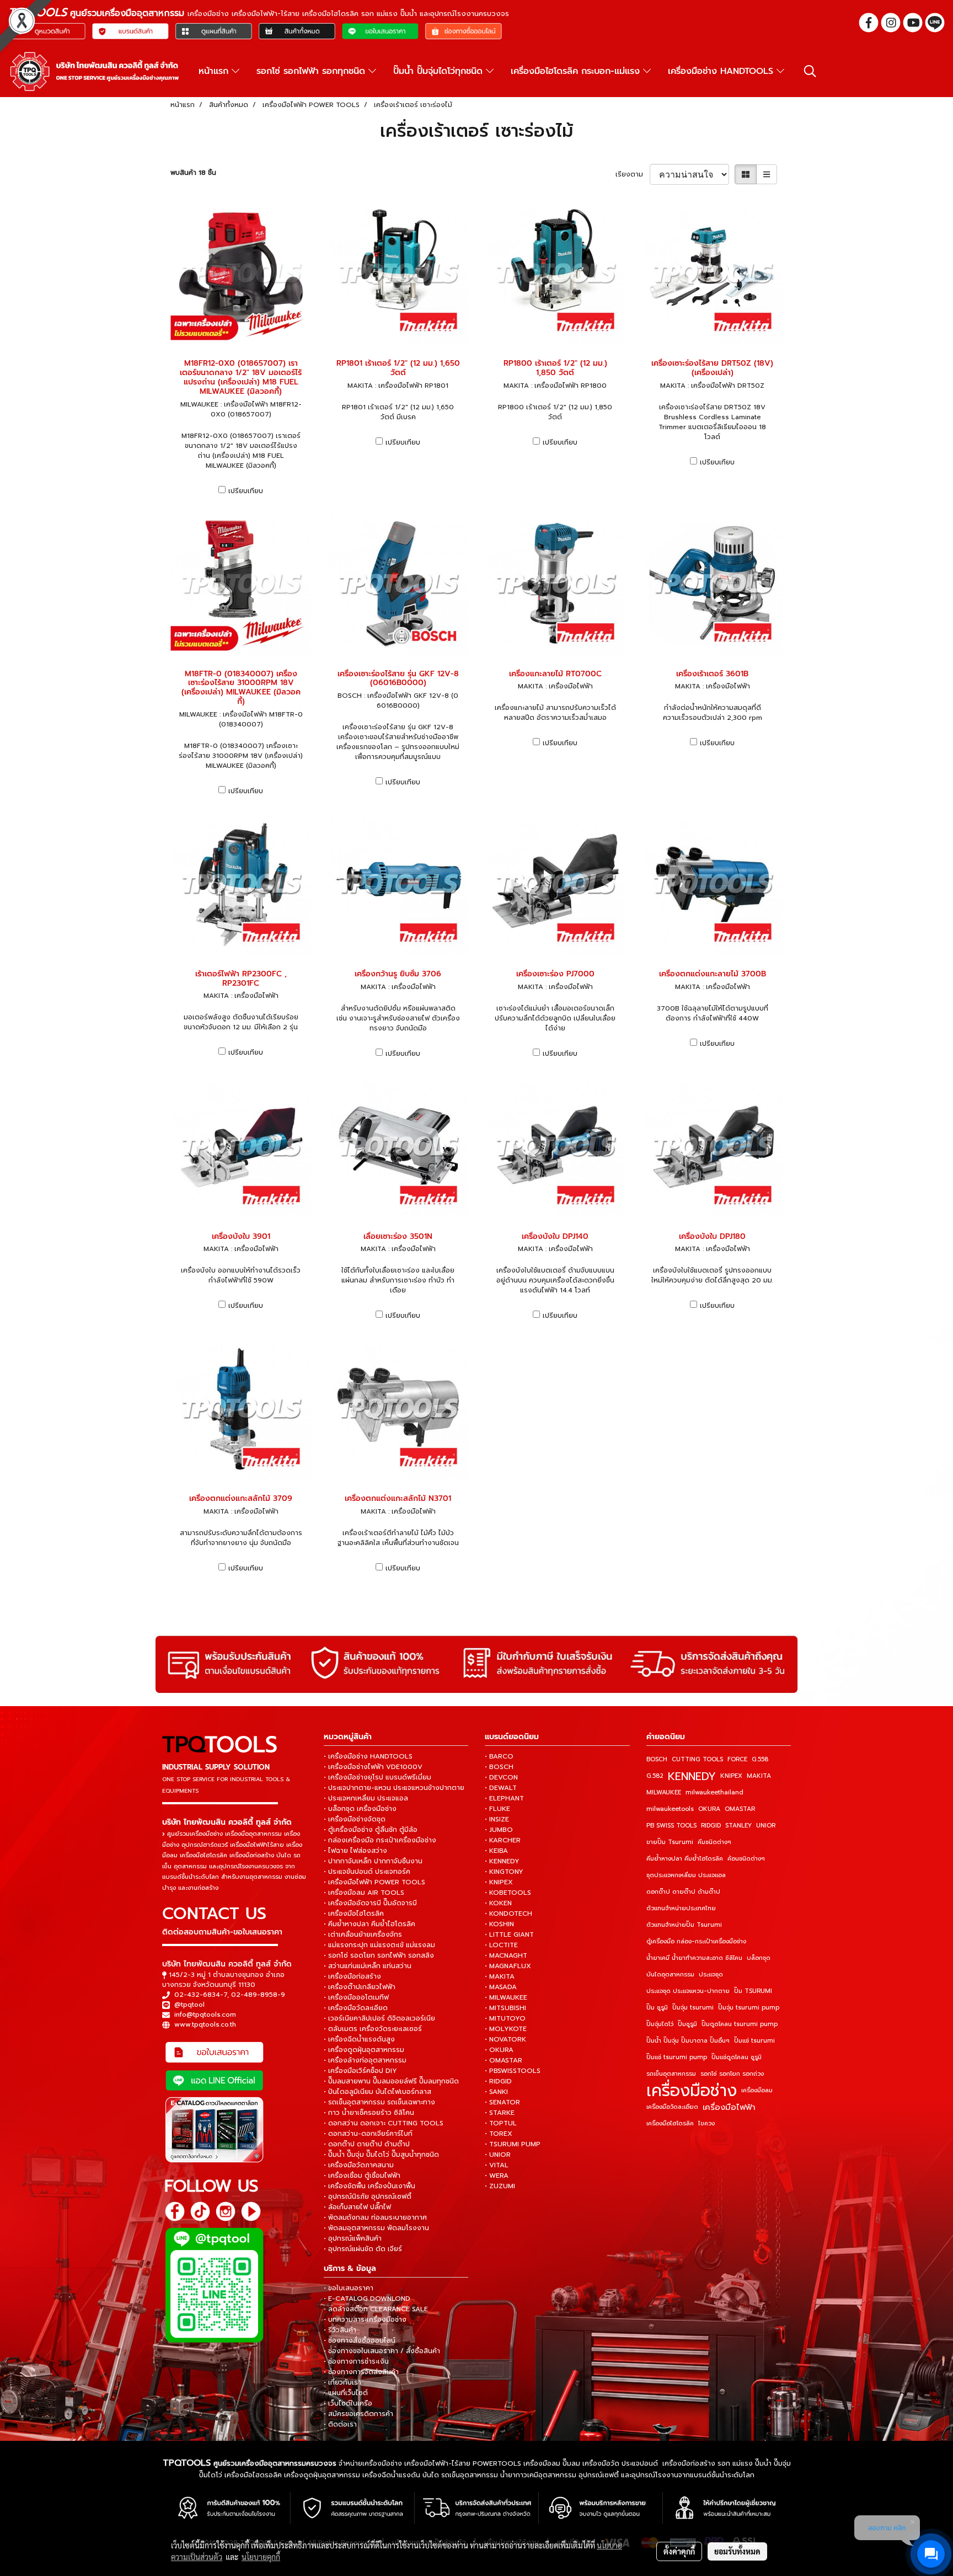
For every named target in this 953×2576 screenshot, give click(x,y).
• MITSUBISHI (505, 2008)
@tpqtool (189, 2005)
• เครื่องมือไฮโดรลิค (354, 1914)
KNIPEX (731, 1776)
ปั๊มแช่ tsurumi (754, 2041)
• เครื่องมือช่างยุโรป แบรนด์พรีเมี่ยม (378, 1777)
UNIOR (766, 1826)
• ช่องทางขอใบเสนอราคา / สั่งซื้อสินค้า (382, 2351)
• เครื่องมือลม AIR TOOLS (364, 1893)
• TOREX (499, 2134)
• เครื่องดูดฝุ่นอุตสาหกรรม (364, 2050)
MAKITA (759, 1776)
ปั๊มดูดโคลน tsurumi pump (740, 2024)
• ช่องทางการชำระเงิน (356, 2361)
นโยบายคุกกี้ (261, 2557)
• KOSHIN (499, 1924)
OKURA (709, 1809)
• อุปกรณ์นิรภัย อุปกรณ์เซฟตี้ (368, 2196)
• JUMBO (499, 1830)
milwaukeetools (670, 1809)
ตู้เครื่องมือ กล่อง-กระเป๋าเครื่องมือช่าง (696, 1941)
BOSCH (657, 1759)
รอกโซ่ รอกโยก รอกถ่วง (732, 2074)
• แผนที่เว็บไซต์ (346, 2393)
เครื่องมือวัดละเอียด (672, 2107)
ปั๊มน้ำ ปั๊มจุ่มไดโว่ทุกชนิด (440, 71)
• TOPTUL (501, 2123)
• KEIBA (496, 1851)
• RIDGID (498, 2081)
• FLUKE (497, 1809)
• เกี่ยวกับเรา (342, 2382)
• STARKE (500, 2113)
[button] (810, 71)
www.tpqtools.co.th (205, 2024)
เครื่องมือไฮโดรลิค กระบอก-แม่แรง (577, 71)
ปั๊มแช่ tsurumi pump (677, 2057)
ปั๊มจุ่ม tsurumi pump (749, 2008)
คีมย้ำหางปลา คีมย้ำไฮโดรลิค (685, 1859)
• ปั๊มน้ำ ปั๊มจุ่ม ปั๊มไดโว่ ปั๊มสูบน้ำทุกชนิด (381, 2155)
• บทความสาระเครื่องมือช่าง (365, 2320)
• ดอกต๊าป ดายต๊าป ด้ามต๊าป (367, 2144)
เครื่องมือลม (757, 2090)
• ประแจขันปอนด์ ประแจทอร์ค (367, 1872)
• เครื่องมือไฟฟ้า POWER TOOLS (374, 1882)
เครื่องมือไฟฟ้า (729, 2107)
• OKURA (499, 2050)
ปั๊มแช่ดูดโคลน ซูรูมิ (737, 2057)
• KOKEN (498, 1903)
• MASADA (501, 1987)
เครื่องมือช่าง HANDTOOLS (722, 71)
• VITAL (497, 2165)
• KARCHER (503, 1840)
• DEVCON (501, 1777)
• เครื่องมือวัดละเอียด (356, 2008)
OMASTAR (740, 1809)
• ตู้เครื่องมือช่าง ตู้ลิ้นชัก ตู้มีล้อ (371, 1830)
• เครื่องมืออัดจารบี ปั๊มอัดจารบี (370, 1903)
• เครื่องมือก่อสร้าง (352, 1976)
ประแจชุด (711, 1974)
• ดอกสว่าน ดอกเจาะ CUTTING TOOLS (384, 2123)
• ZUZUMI (500, 2186)
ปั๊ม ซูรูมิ (657, 2008)
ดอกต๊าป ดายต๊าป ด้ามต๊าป (683, 1892)
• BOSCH (499, 1767)
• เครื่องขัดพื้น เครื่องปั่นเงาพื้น (370, 2186)
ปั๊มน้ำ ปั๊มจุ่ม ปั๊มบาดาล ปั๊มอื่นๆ (688, 2041)
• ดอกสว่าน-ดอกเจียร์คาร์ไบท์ (368, 2134)
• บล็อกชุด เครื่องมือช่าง (360, 1809)
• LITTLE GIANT (509, 1934)
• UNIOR (498, 2155)
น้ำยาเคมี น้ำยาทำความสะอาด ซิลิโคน (694, 1958)
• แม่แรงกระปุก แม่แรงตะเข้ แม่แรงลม (379, 1945)
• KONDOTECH (508, 1914)
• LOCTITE (501, 1945)
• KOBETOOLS (508, 1893)
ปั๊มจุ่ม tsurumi (693, 2008)
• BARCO (499, 1756)
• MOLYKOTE (506, 2029)
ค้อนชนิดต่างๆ (746, 1859)
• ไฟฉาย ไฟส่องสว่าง (355, 1851)
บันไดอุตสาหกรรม (670, 1974)
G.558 (760, 1759)
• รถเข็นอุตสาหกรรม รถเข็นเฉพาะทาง (379, 2102)
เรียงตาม (633, 174)
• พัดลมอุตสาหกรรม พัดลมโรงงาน (376, 2228)
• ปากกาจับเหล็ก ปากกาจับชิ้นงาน (373, 1861)
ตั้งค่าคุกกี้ (679, 2551)
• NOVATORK (505, 2039)
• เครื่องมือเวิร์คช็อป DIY (360, 2071)
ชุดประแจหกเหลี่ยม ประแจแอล (686, 1875)
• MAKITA (500, 1976)
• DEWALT (501, 1788)
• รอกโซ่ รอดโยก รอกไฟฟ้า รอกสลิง (379, 1955)
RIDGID (711, 1826)
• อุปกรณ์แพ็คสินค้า (353, 2238)
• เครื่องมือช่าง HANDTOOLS (368, 1756)
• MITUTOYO (505, 2018)
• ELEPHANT (504, 1798)
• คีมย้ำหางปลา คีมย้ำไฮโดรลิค (370, 1924)
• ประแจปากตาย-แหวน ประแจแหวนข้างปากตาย (394, 1788)
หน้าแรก (215, 71)
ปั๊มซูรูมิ (687, 2024)
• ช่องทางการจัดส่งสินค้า (361, 2372)
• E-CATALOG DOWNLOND (367, 2299)
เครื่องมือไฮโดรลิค (670, 2123)
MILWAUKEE (664, 1792)
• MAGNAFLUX (508, 1966)
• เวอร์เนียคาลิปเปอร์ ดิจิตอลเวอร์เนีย (379, 2018)
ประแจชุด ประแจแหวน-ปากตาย (688, 1991)
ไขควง (706, 2123)
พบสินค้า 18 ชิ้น (193, 173)
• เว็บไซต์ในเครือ (348, 2403)
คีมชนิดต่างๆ (714, 1842)
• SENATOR (502, 2102)
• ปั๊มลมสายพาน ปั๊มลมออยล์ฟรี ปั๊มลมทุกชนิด (391, 2081)
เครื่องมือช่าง (692, 2091)
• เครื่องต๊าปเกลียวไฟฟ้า (360, 1987)
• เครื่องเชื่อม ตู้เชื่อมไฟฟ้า (362, 2176)
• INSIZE (497, 1819)
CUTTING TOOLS (697, 1759)
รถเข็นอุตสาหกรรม (671, 2074)
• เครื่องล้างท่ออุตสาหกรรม (365, 2060)
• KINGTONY (504, 1872)
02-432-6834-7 (201, 1995)
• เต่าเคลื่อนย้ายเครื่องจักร (363, 1934)
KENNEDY (692, 1776)
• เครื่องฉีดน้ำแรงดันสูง (359, 2039)
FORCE (737, 1759)
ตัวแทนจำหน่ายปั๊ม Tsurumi (684, 1925)
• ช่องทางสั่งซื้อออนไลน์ (360, 2340)
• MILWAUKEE (506, 1997)
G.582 (655, 1776)
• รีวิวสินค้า (340, 2330)
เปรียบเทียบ (246, 491)
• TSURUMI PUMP (513, 2144)
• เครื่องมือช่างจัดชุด (355, 1819)
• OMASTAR (504, 2060)
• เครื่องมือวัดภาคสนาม (359, 2165)
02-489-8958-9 (258, 1995)
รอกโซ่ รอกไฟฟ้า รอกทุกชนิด (312, 71)
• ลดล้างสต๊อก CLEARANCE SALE (376, 2309)
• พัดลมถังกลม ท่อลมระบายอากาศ (375, 2217)
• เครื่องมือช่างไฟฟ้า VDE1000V (373, 1767)
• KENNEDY (502, 1861)
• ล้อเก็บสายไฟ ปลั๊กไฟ (357, 2207)
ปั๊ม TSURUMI (753, 1991)
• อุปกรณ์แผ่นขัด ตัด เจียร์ (363, 2249)
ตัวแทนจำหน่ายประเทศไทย (681, 1908)
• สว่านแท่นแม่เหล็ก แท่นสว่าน (368, 1966)
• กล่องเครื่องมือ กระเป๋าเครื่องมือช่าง (380, 1840)
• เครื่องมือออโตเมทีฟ (356, 1997)
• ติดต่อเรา (340, 2424)
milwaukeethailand (714, 1792)
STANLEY (738, 1826)
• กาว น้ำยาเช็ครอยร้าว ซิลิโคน (369, 2113)
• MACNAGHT (506, 1955)
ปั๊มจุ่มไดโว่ (660, 2024)
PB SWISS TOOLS (671, 1826)
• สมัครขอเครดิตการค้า (358, 2414)
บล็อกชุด (759, 1958)
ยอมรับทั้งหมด (737, 2551)
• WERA (497, 2176)
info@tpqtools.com (205, 2014)
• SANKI (496, 2092)
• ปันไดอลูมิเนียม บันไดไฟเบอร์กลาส (378, 2092)
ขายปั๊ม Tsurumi (670, 1842)
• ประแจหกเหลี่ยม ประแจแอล (366, 1798)
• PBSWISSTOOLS (513, 2071)
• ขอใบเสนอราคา (349, 2288)
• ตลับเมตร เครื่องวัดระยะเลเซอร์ (373, 2029)
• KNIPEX (499, 1882)
